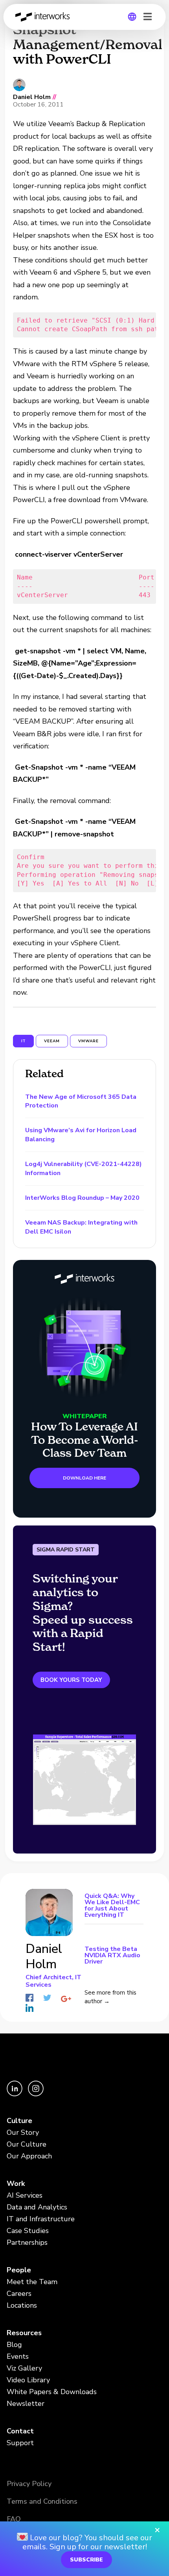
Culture (19, 2121)
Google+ (66, 1999)
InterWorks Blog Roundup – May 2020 (82, 1198)
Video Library (28, 2380)
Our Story (23, 2132)
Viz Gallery (24, 2368)
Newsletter (26, 2404)
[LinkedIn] (15, 2094)
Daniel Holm (32, 97)
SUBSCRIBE (86, 2560)
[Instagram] (36, 2094)
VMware (88, 1041)
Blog (14, 2345)
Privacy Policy (29, 2484)
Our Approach (29, 2156)
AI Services (25, 2195)
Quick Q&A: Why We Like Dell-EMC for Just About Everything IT (112, 1906)
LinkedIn (29, 2008)
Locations (22, 2305)
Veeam (52, 1041)
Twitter (47, 1998)
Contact (20, 2431)
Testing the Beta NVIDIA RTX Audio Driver (112, 1955)
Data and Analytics (37, 2207)
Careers (19, 2294)
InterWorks (45, 17)
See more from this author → (110, 1997)
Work (16, 2184)
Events (18, 2356)
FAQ (14, 2519)
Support (20, 2443)
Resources (24, 2333)
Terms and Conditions (42, 2501)
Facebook (29, 1998)
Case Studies (28, 2231)
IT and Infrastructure (41, 2219)
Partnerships (27, 2242)
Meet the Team (32, 2282)
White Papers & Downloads (52, 2392)
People (19, 2270)
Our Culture (27, 2144)
